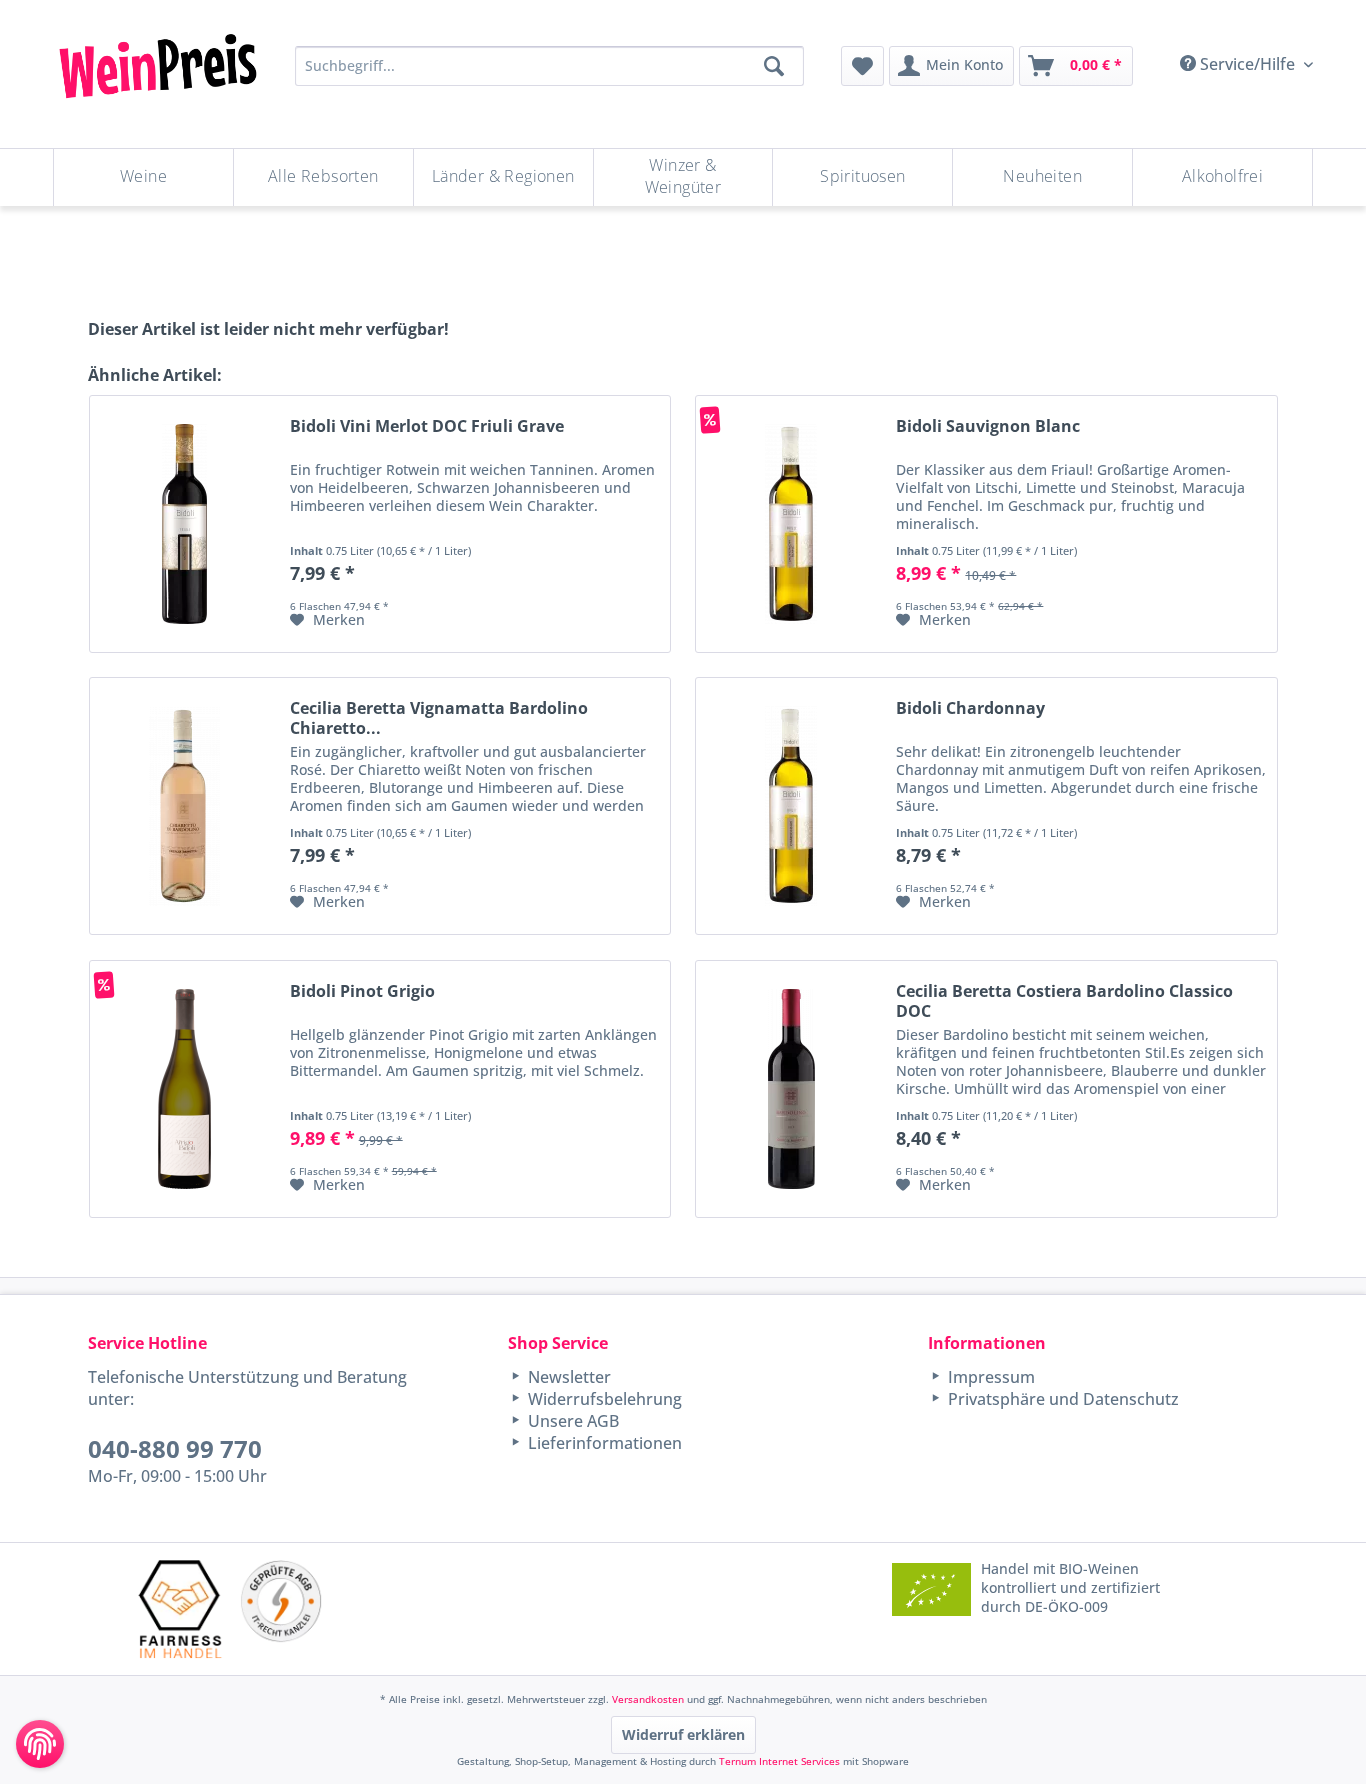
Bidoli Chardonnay (970, 708)
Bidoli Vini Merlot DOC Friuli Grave (427, 426)
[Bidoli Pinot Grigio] (185, 1089)
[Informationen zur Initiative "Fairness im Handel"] (180, 1608)
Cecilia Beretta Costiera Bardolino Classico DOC (1064, 1001)
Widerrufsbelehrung (603, 1399)
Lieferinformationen (603, 1443)
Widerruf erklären (683, 1734)
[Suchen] (774, 66)
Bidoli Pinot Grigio (362, 991)
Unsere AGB (571, 1421)
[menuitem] (862, 66)
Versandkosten (648, 1699)
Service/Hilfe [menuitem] (1247, 64)
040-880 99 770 (175, 1448)
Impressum (989, 1377)
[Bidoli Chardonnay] (791, 806)
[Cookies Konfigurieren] (40, 1744)
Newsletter (567, 1377)
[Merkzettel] (862, 66)
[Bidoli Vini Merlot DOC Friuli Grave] (185, 524)
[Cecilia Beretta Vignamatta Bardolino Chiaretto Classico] (185, 806)
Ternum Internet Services (779, 1761)
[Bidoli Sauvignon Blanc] (791, 524)
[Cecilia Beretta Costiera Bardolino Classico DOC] (791, 1089)
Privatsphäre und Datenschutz (1061, 1399)
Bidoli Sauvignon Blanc (988, 426)
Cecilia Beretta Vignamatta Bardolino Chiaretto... (439, 718)
